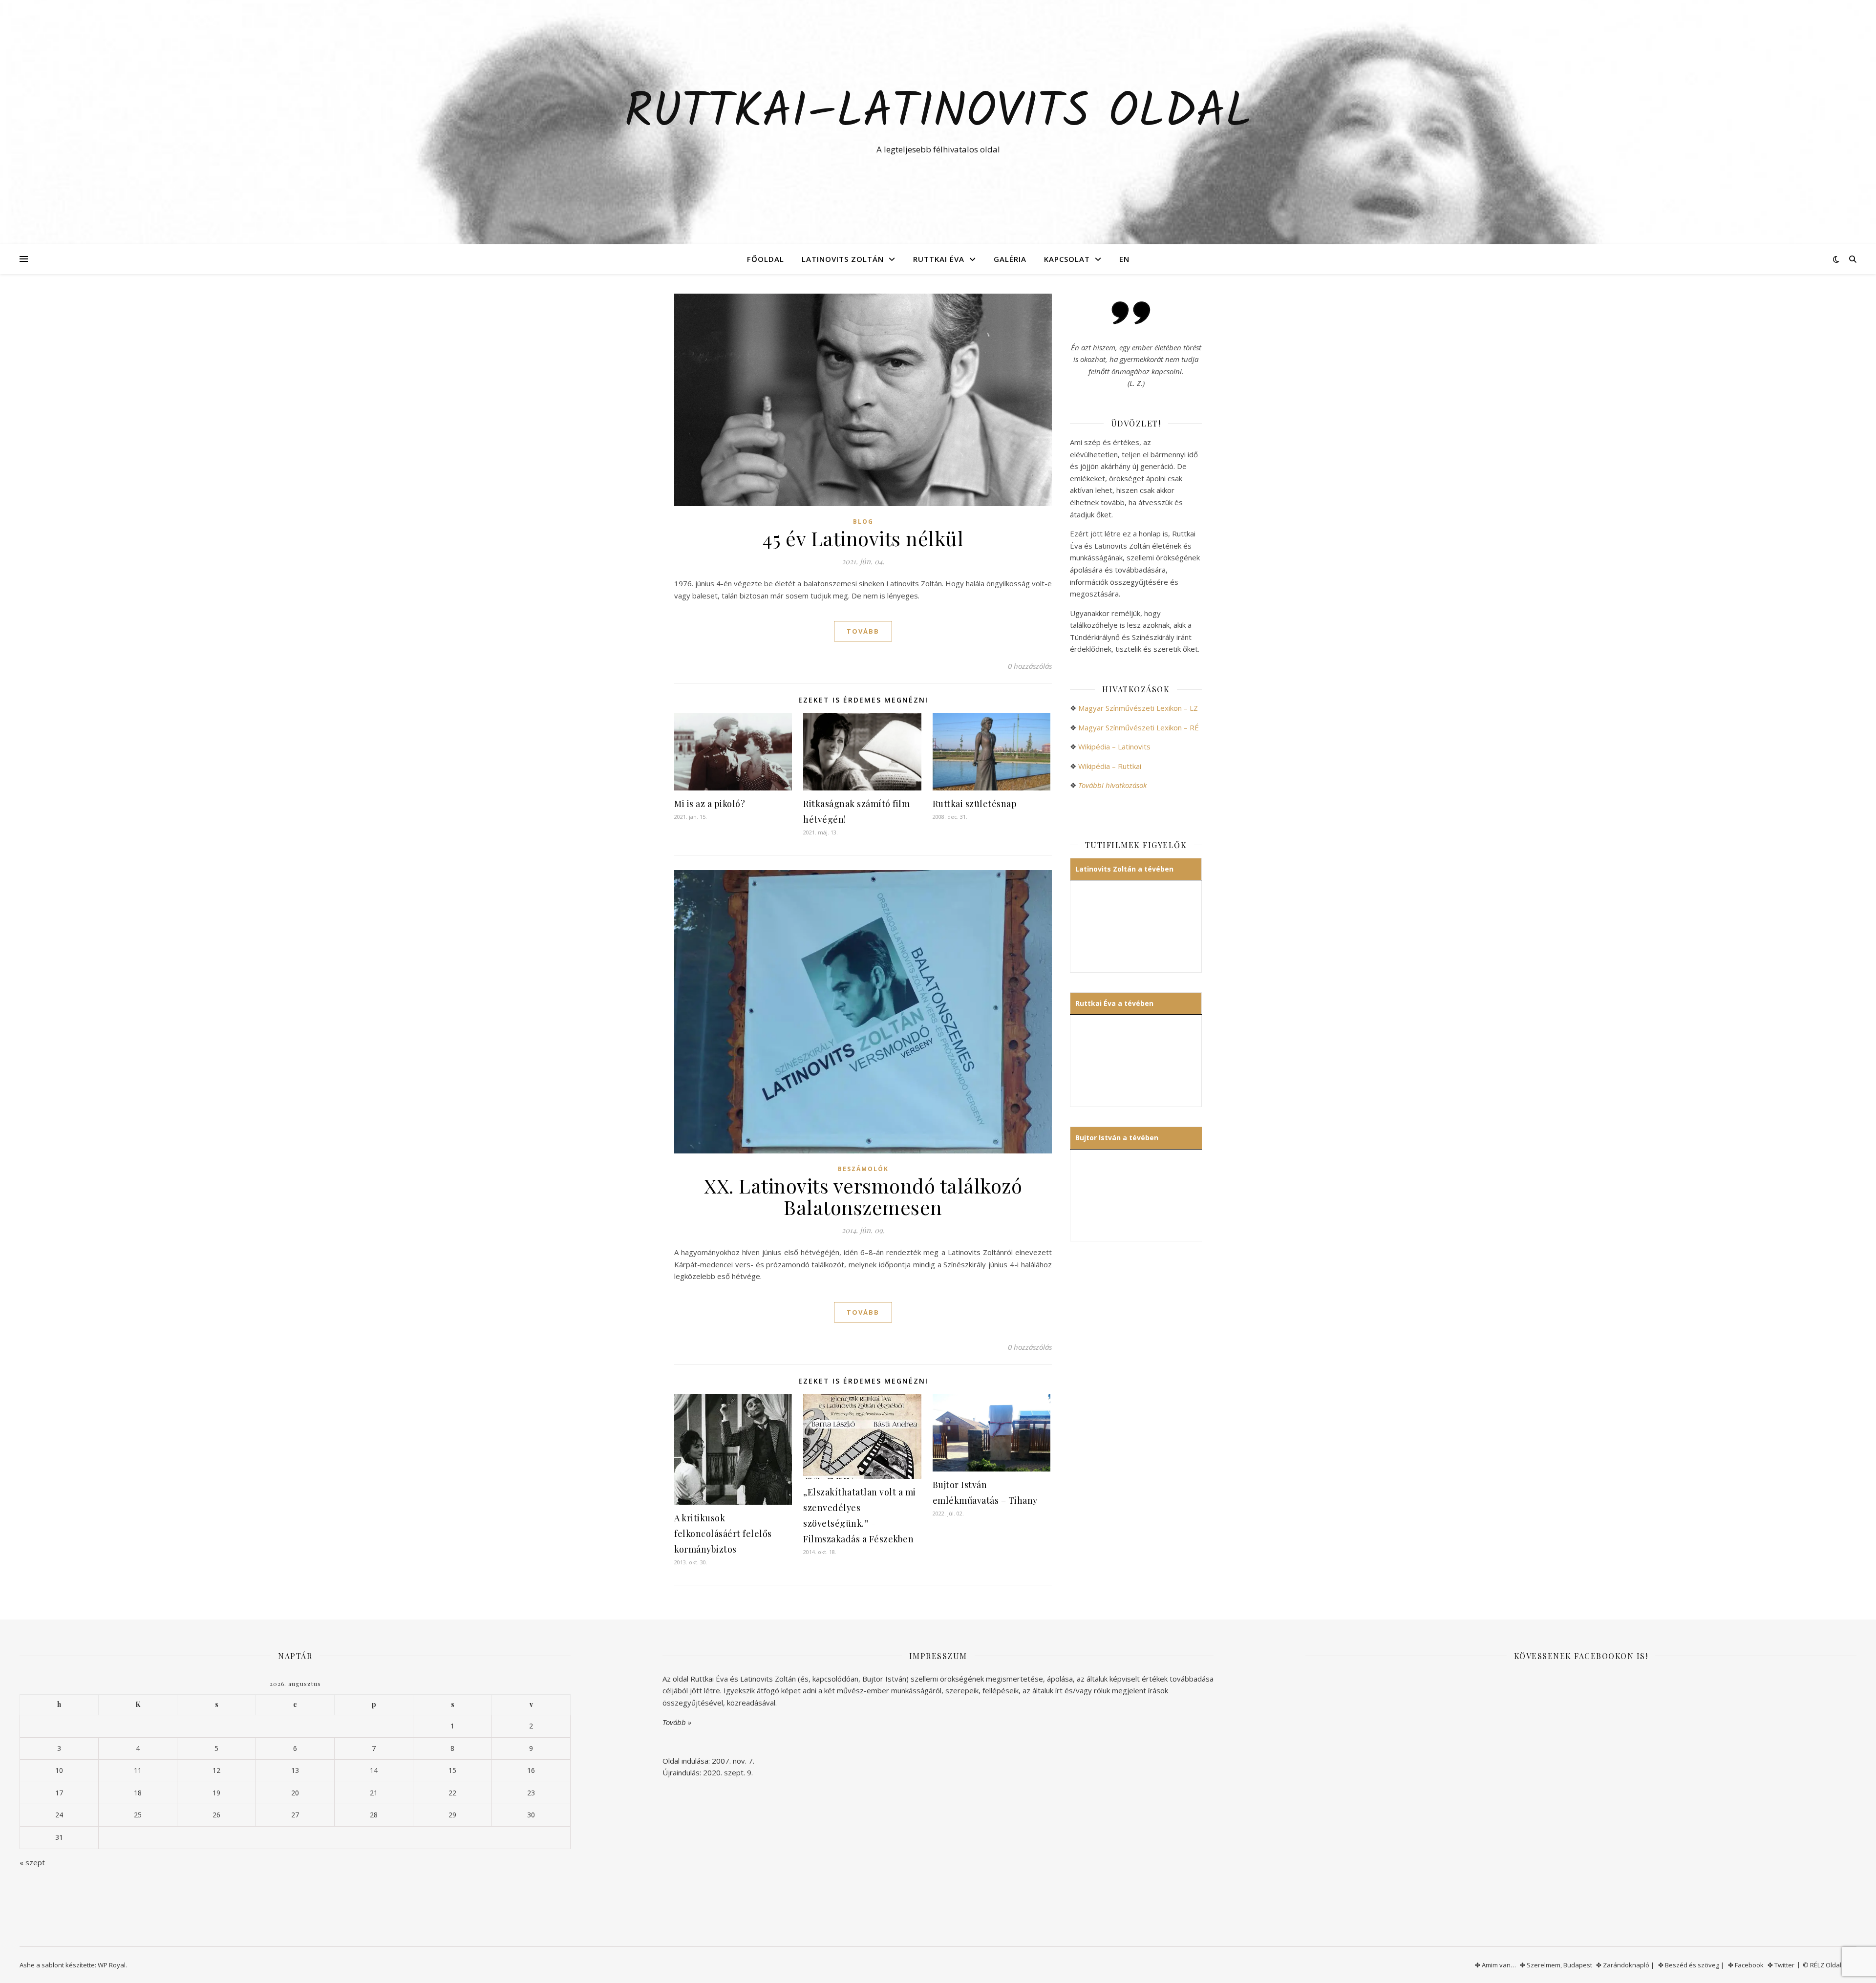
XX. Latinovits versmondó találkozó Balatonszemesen (863, 1196)
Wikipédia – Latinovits (1114, 746)
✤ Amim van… (1495, 1965)
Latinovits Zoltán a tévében (1124, 869)
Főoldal (766, 259)
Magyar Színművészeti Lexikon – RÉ (1139, 727)
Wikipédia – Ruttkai (1110, 766)
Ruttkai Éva (939, 259)
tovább (863, 631)
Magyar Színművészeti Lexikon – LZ (1138, 708)
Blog (863, 522)
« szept (32, 1862)
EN (1124, 259)
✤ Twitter (1781, 1965)
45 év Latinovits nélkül (863, 538)
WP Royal (112, 1965)
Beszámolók (863, 1169)
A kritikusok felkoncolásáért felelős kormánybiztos (723, 1534)
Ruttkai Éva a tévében (1114, 1003)
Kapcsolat (1067, 259)
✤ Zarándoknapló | (1625, 1965)
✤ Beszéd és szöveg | (1691, 1965)
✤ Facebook (1746, 1965)
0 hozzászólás (1030, 666)
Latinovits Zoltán (843, 259)
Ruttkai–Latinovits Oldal (938, 113)
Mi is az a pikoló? (710, 804)
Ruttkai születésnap (975, 804)
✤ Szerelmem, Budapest (1556, 1965)
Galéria (1010, 259)
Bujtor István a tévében (1117, 1138)
